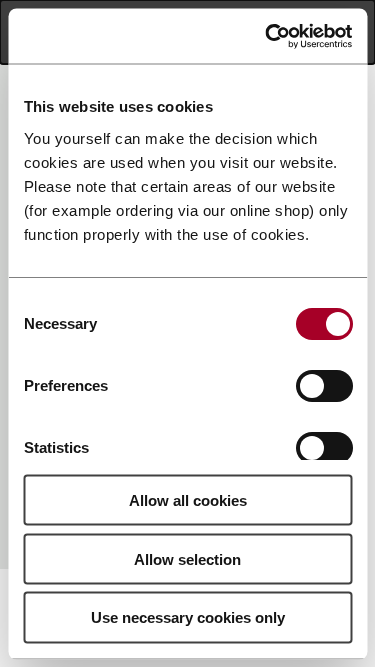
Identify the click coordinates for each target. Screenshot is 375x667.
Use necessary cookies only (188, 617)
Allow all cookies (188, 499)
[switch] (323, 385)
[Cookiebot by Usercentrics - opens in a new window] (267, 36)
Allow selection (187, 558)
